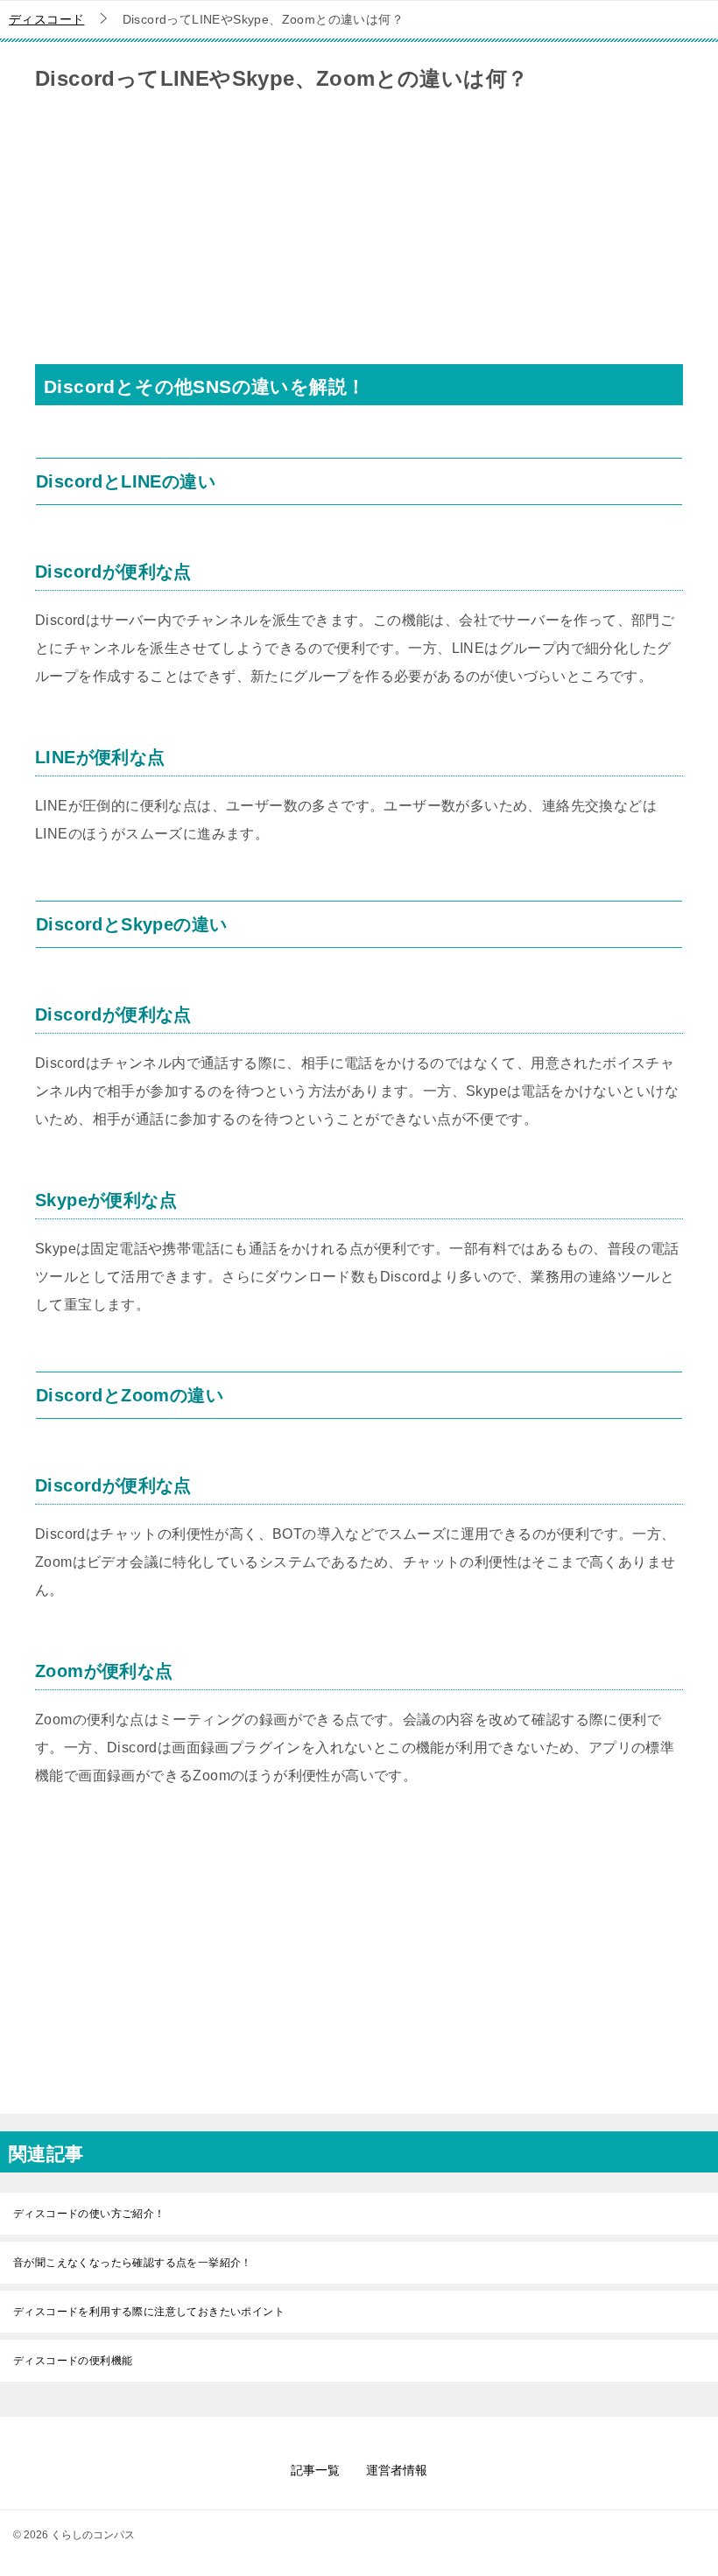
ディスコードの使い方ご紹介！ (89, 2214)
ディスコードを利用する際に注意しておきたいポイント (149, 2312)
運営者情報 (397, 2470)
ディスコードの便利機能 (73, 2361)
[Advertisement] (359, 242)
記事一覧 (315, 2470)
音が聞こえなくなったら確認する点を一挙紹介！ (133, 2263)
